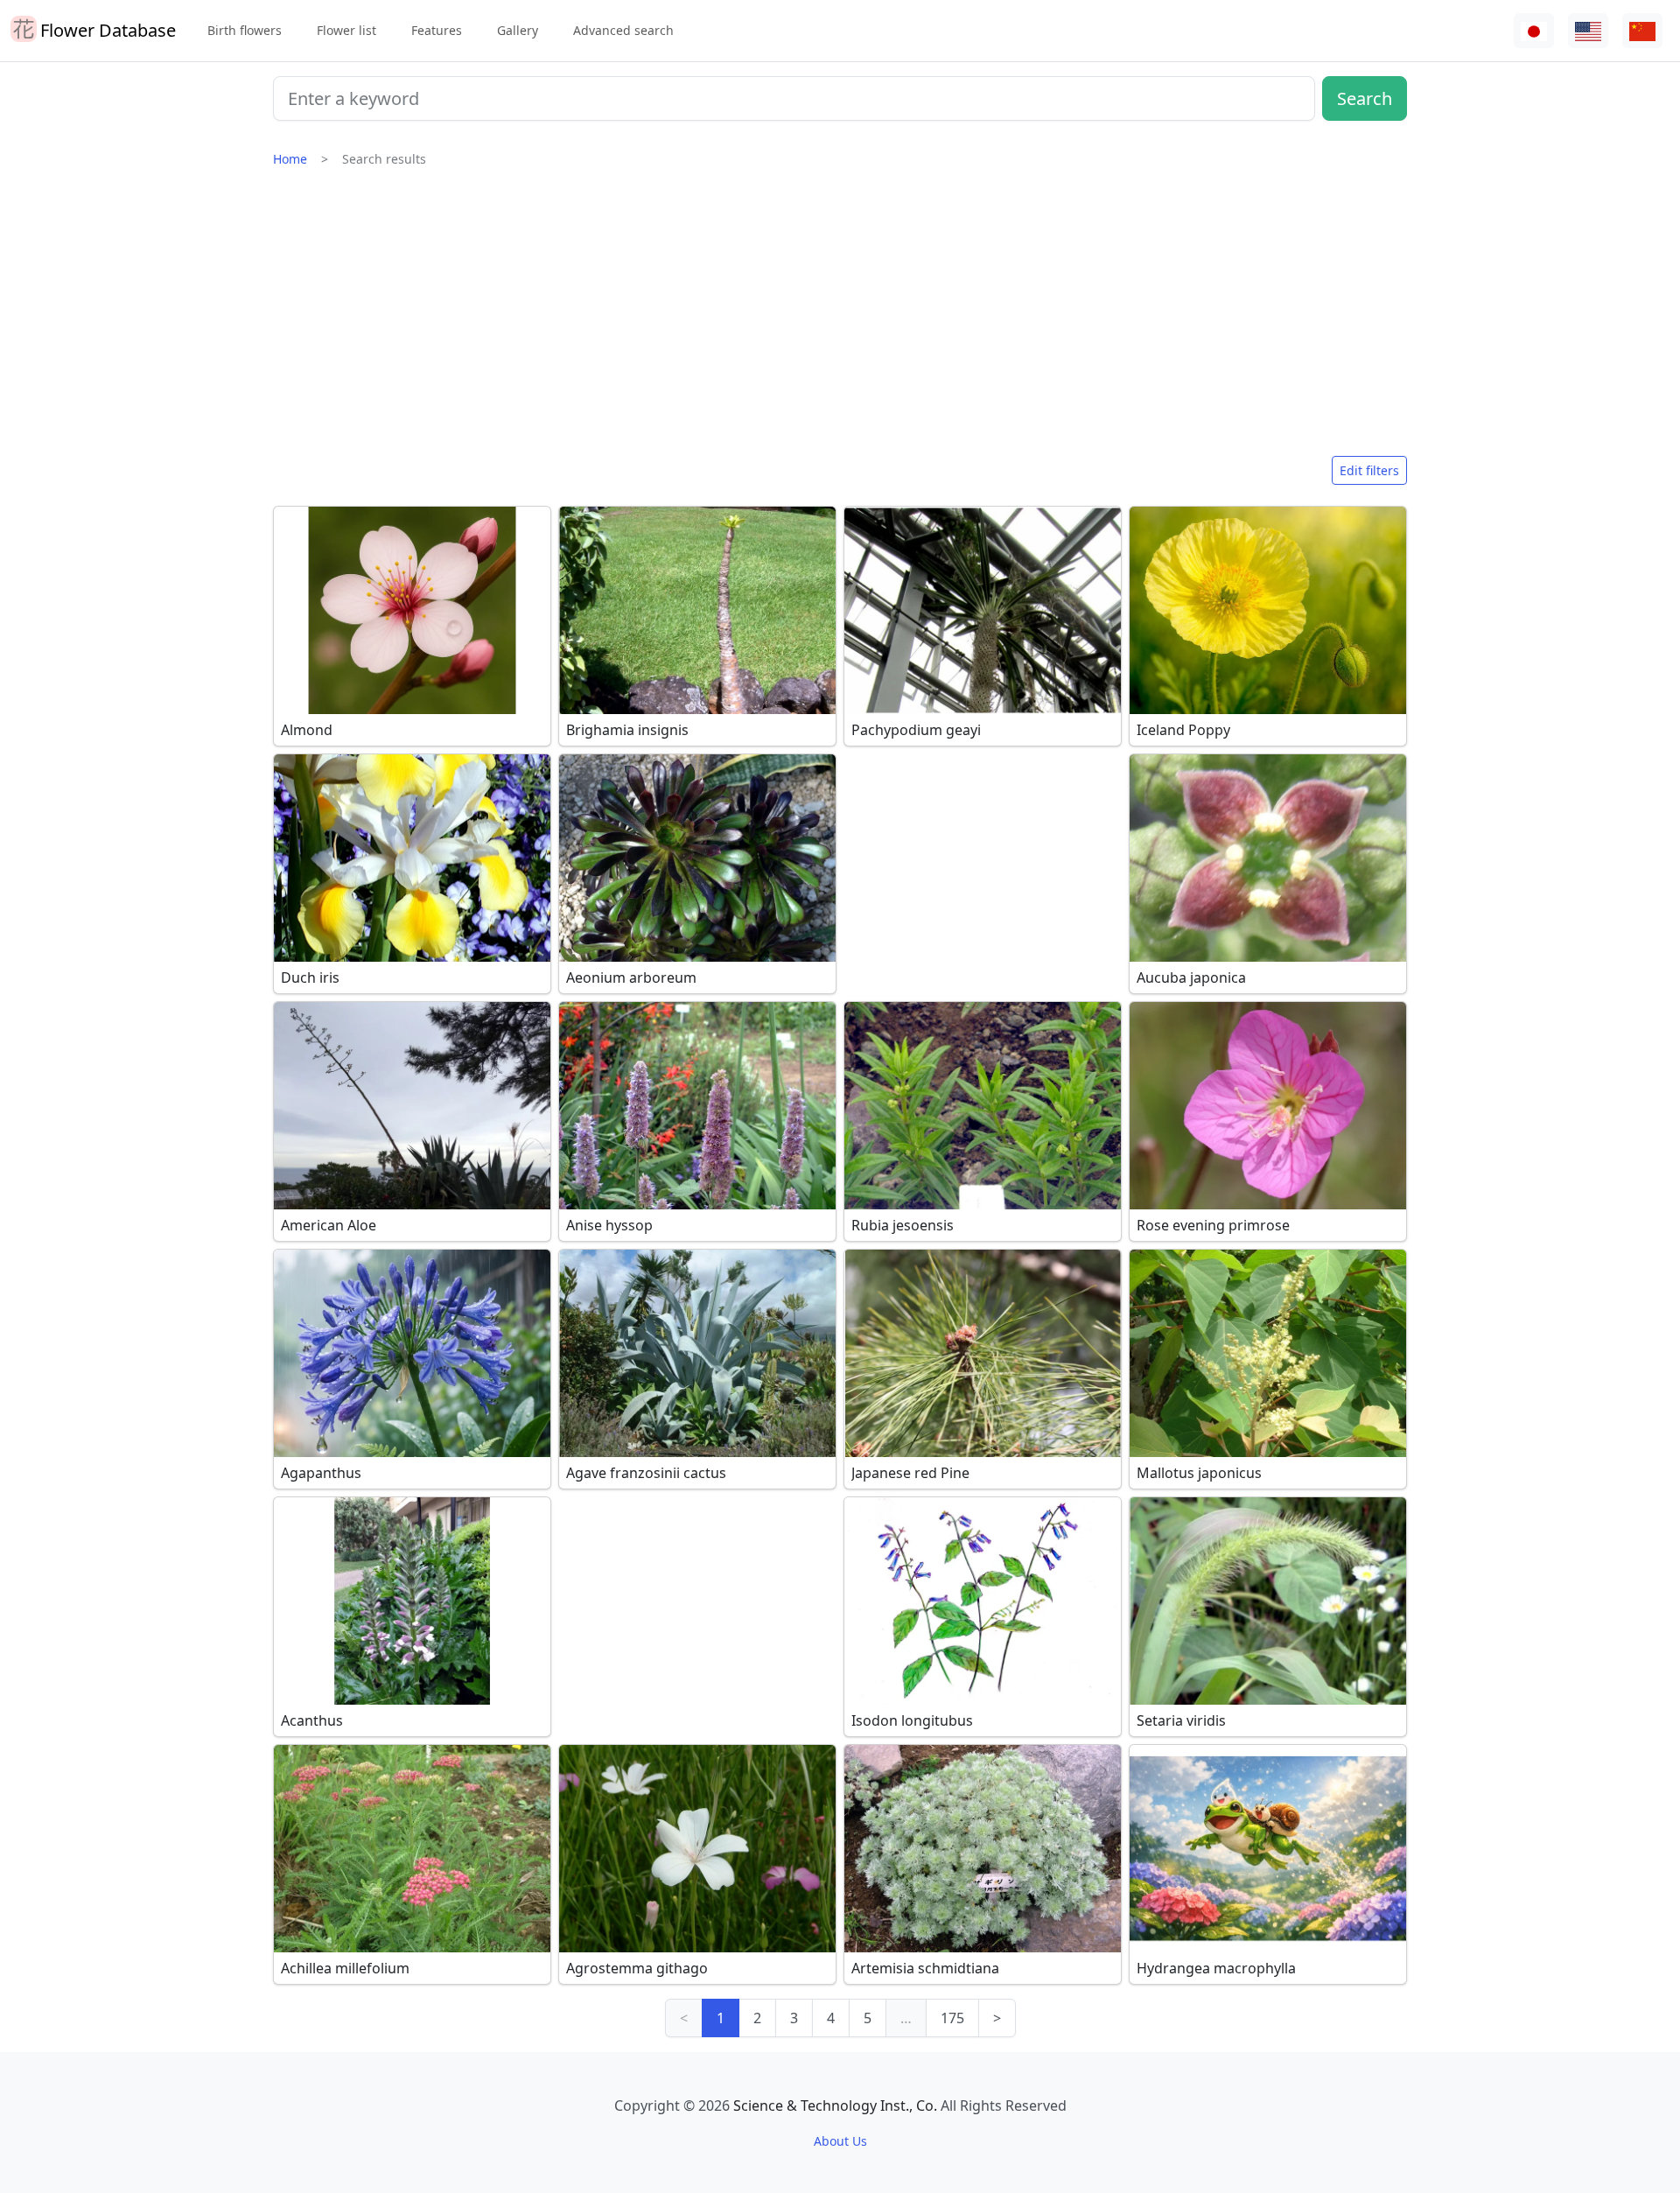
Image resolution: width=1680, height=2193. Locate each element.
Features (437, 30)
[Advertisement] (840, 319)
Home (290, 159)
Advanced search (623, 30)
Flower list (346, 30)
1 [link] (721, 2018)
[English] (1588, 31)
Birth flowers (245, 30)
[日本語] (1534, 31)
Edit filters (1369, 470)
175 (952, 2018)
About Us (840, 2141)
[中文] (1642, 31)
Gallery (518, 30)
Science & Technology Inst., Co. (835, 2105)
